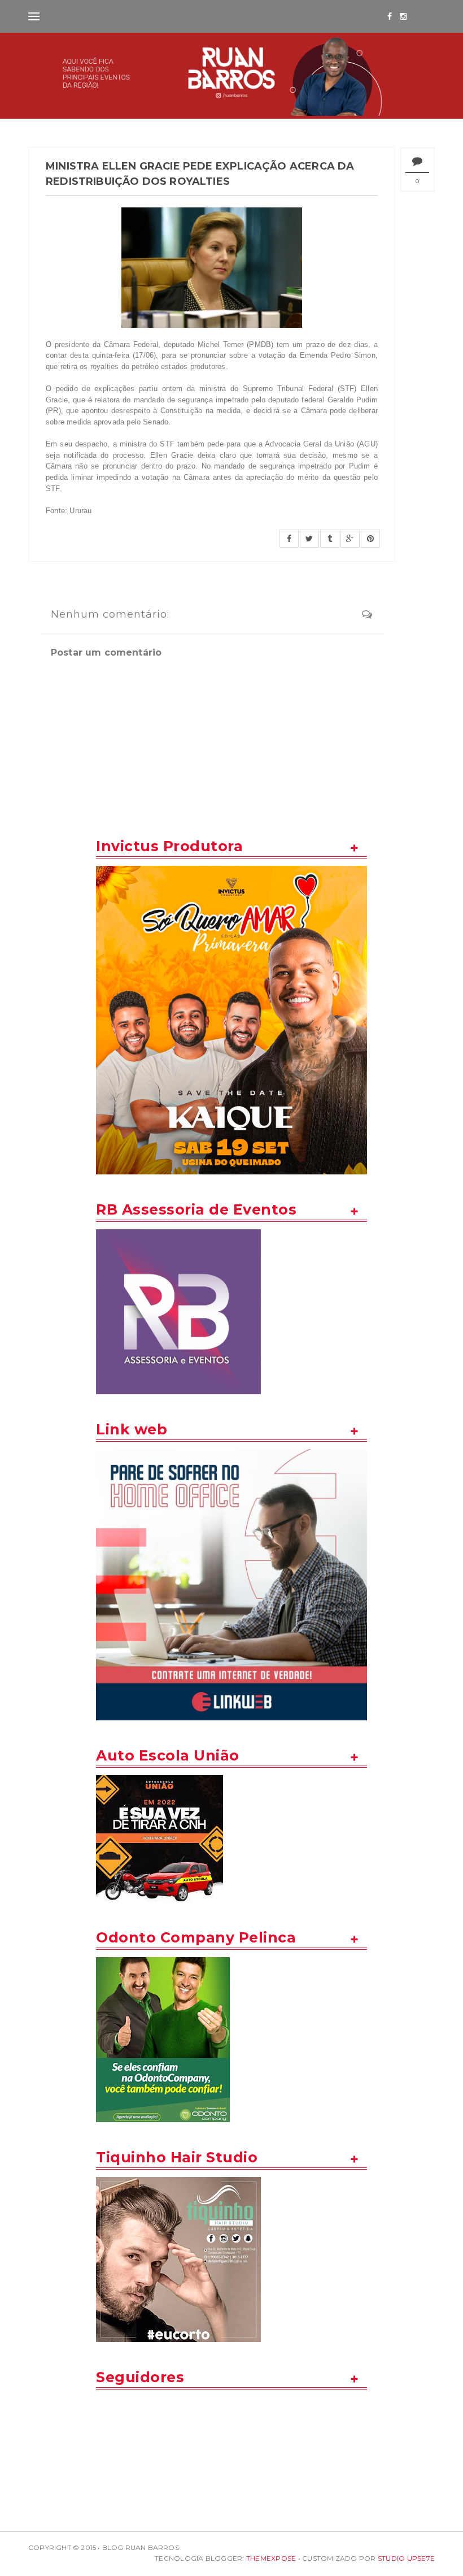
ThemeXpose (271, 2558)
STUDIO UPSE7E (406, 2558)
